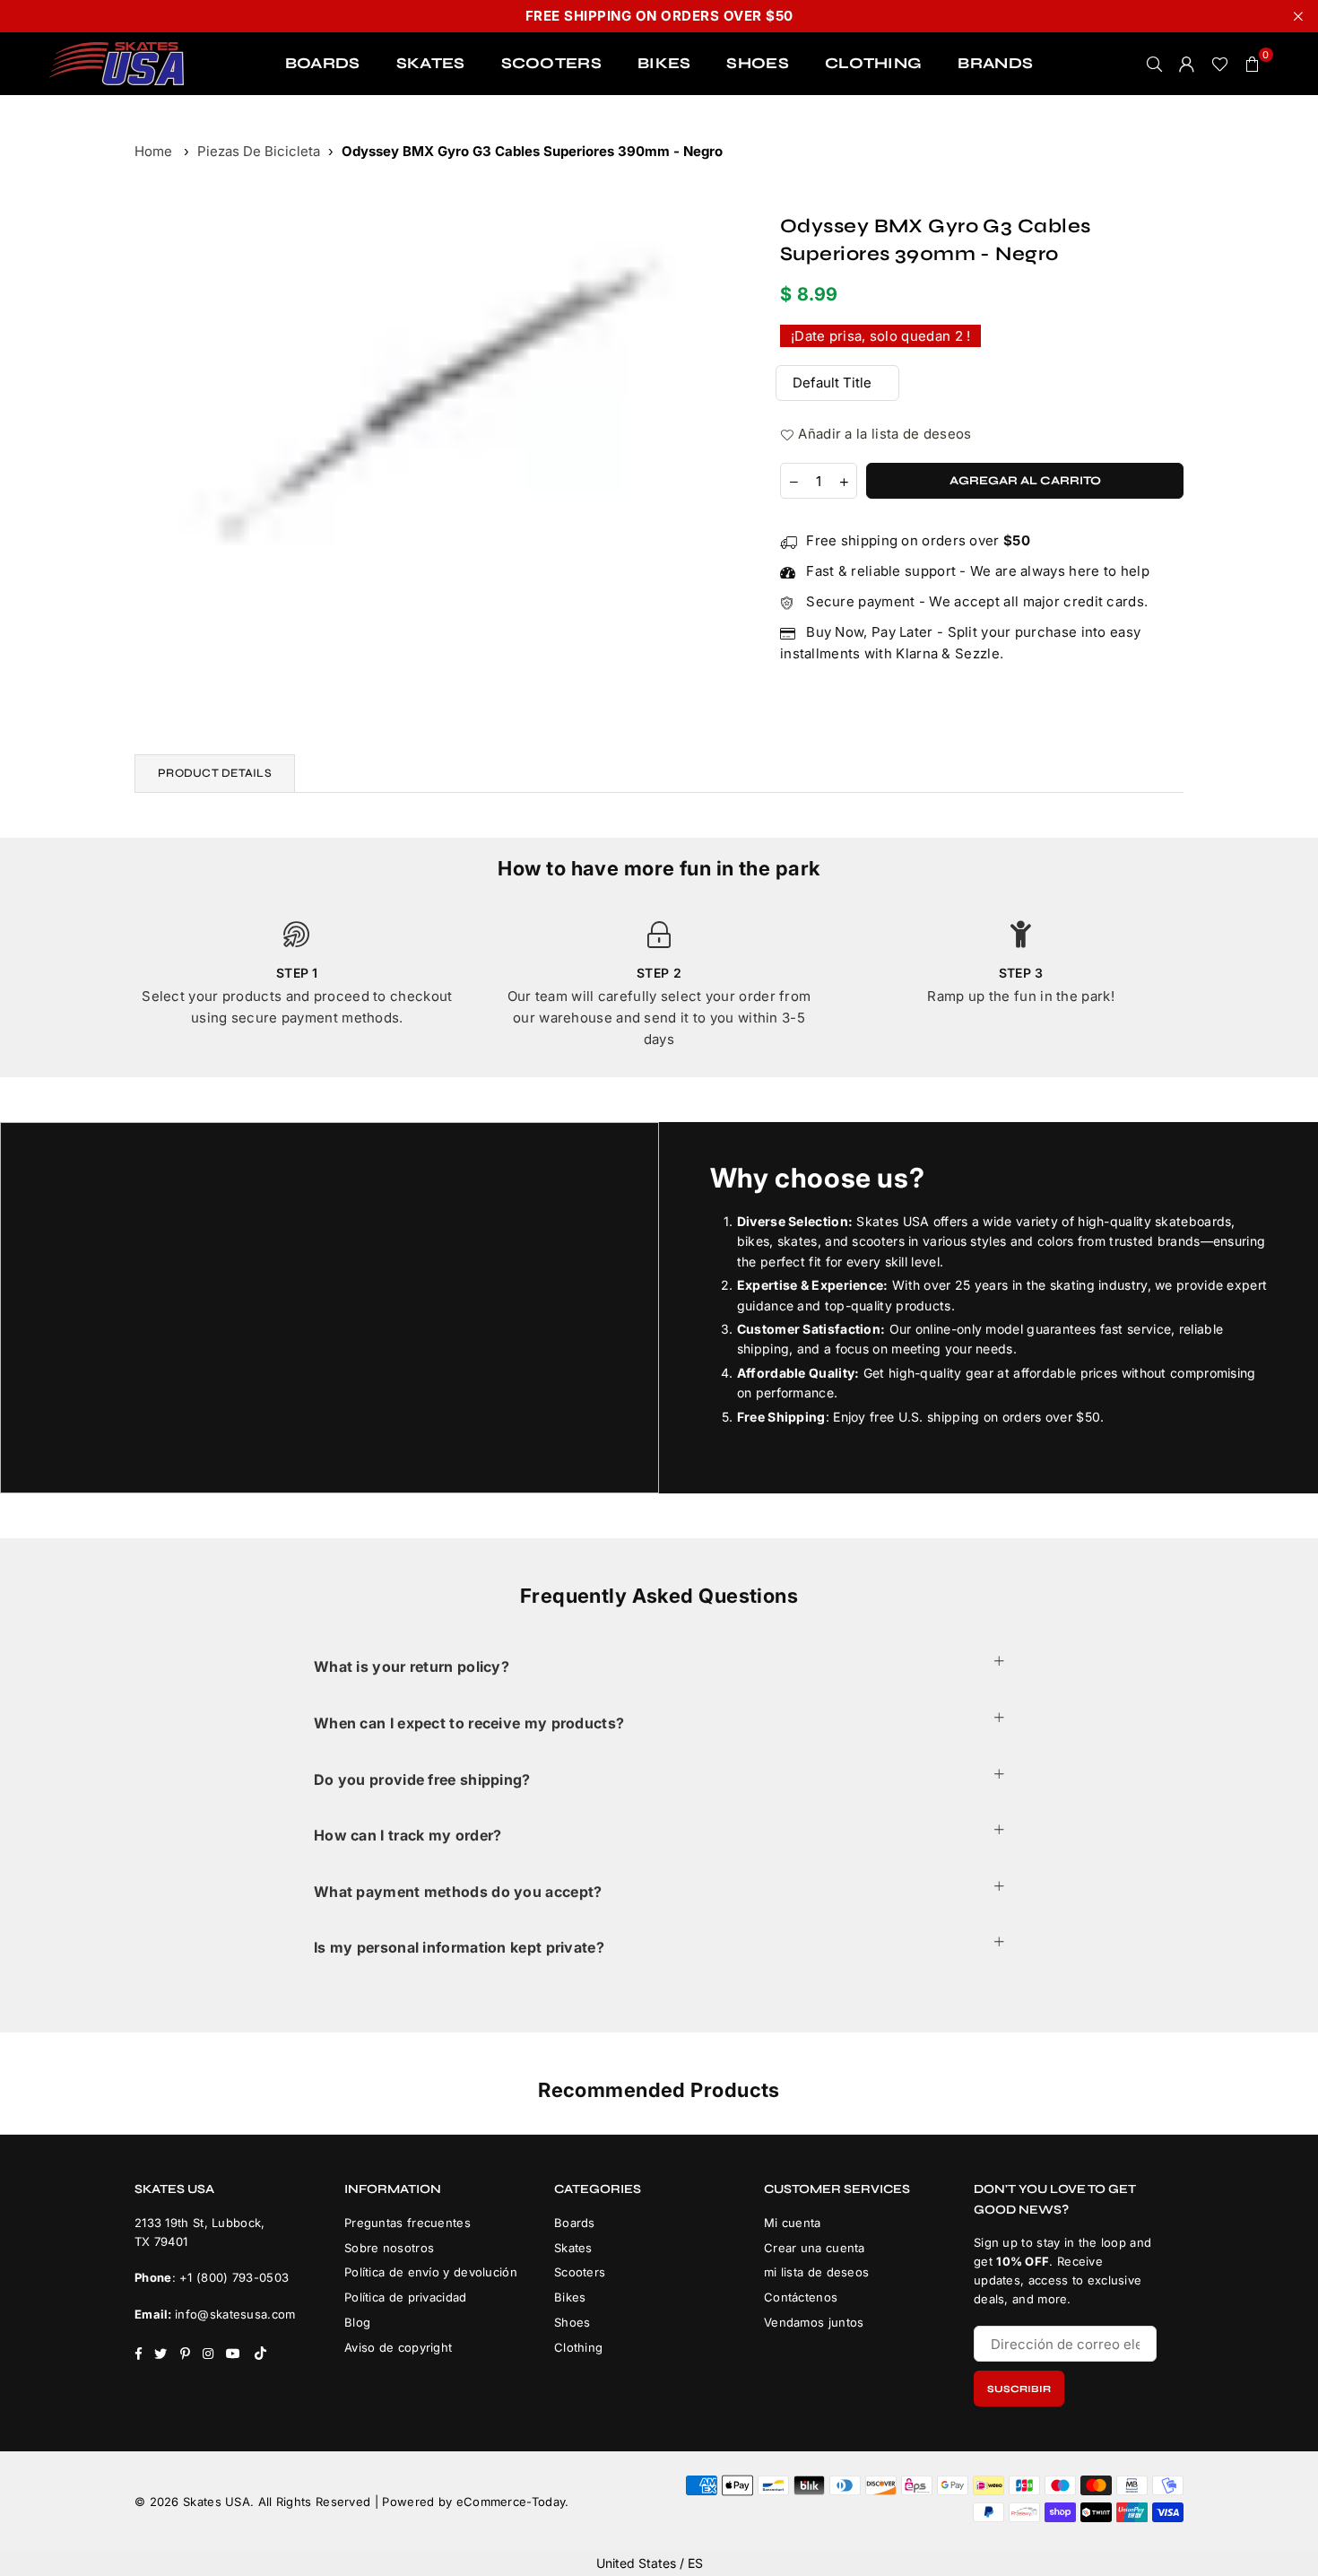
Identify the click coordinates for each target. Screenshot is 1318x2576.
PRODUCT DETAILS (215, 773)
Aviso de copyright (398, 2347)
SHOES (758, 63)
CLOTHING (873, 63)
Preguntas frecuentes (408, 2223)
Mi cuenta (793, 2223)
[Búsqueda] (1155, 64)
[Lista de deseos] (1220, 64)
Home (153, 151)
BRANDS (995, 63)
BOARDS (323, 63)
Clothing (578, 2347)
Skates (573, 2248)
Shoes (572, 2322)
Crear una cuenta (815, 2248)
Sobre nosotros (389, 2248)
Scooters (580, 2272)
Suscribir (1019, 2389)
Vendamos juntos (814, 2322)
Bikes (570, 2297)
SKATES (431, 63)
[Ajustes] (1187, 64)
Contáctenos (801, 2297)
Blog (357, 2322)
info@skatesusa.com (235, 2314)
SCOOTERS (551, 63)
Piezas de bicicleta (259, 151)
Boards (575, 2223)
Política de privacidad (406, 2297)
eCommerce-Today (511, 2502)
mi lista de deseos (816, 2272)
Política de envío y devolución (431, 2272)
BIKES (664, 63)
